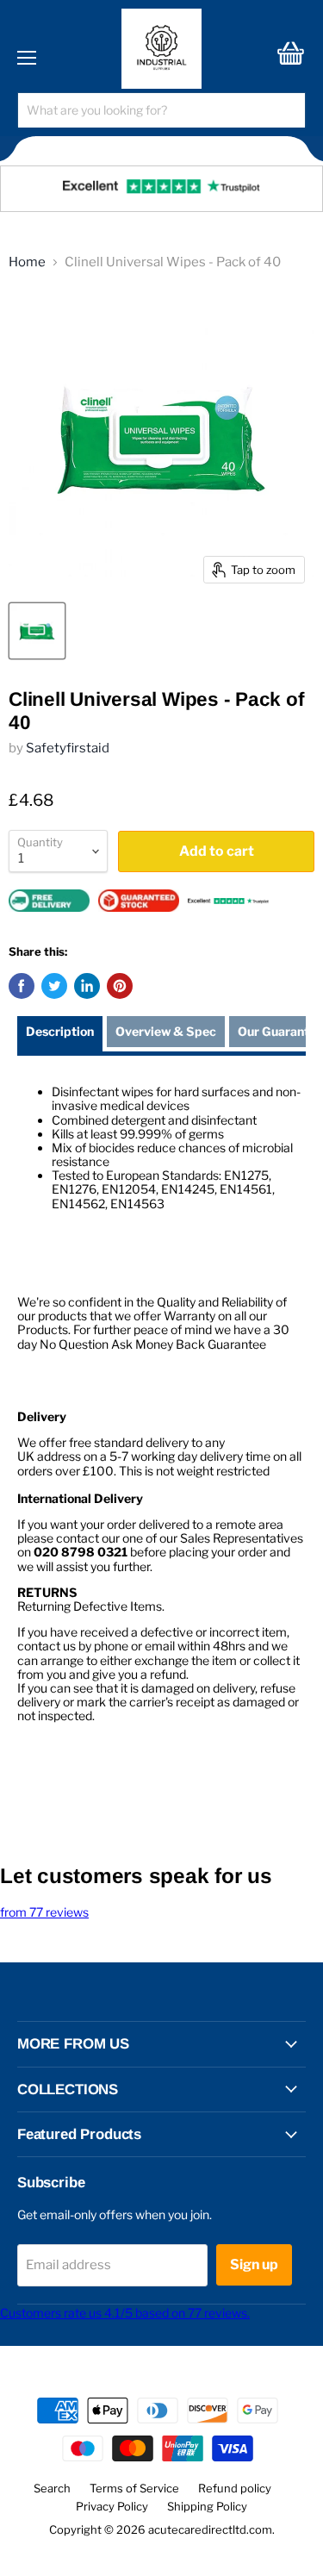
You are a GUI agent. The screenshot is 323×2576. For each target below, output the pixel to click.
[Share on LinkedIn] (87, 986)
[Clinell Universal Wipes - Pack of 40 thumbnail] (37, 631)
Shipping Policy (207, 2506)
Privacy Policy (112, 2506)
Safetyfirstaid (68, 748)
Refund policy (235, 2488)
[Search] (282, 110)
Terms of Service (134, 2488)
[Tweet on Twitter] (54, 986)
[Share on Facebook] (22, 986)
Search (52, 2488)
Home (27, 262)
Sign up (254, 2264)
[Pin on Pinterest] (120, 986)
